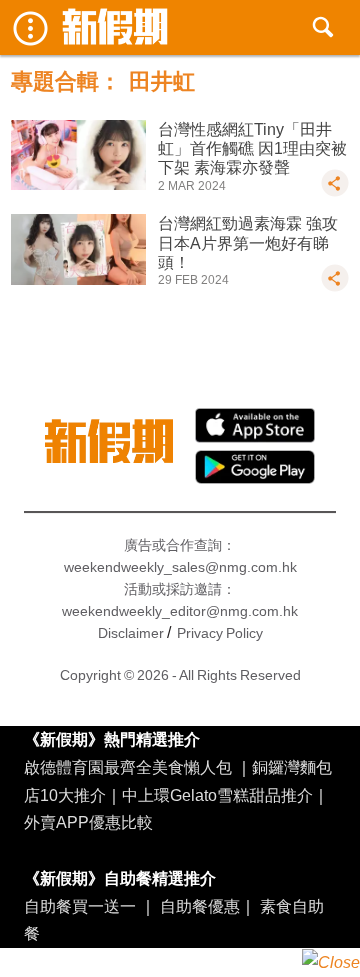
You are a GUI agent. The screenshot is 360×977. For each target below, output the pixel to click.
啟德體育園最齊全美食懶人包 (128, 767)
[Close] (331, 962)
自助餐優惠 (200, 906)
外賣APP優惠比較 (88, 822)
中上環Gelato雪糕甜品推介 (217, 795)
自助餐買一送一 (80, 906)
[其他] (335, 192)
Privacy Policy (220, 633)
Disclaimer (131, 633)
